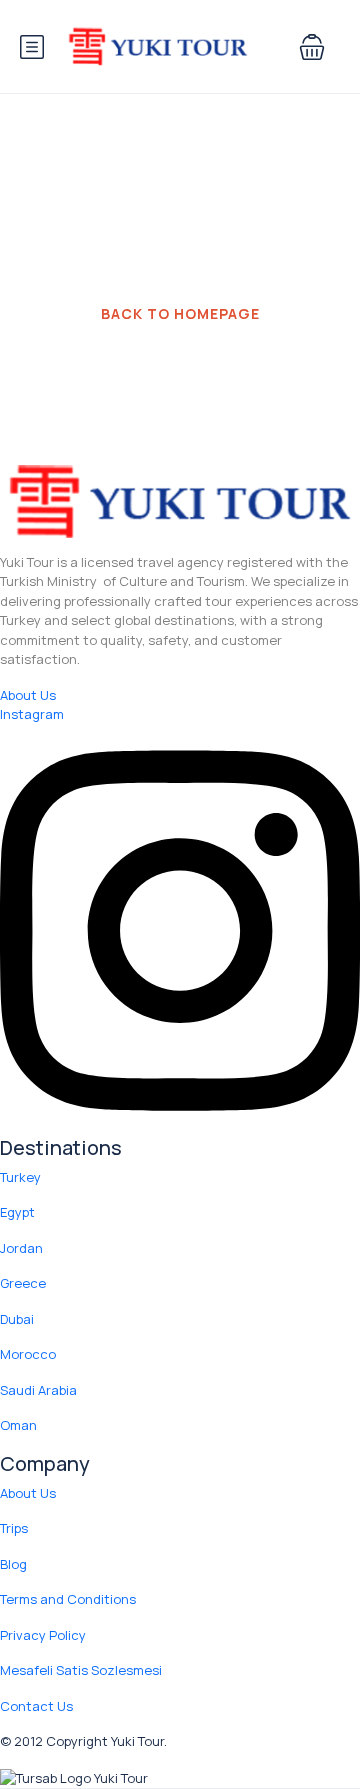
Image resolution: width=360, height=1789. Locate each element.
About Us (28, 1493)
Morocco (28, 1354)
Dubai (17, 1319)
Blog (13, 1564)
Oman (18, 1425)
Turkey (20, 1177)
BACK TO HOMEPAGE (180, 313)
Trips (14, 1528)
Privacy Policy (43, 1635)
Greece (23, 1283)
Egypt (17, 1212)
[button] (312, 47)
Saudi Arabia (38, 1390)
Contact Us (36, 1706)
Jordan (21, 1248)
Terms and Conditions (68, 1599)
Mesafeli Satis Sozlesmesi (81, 1670)
